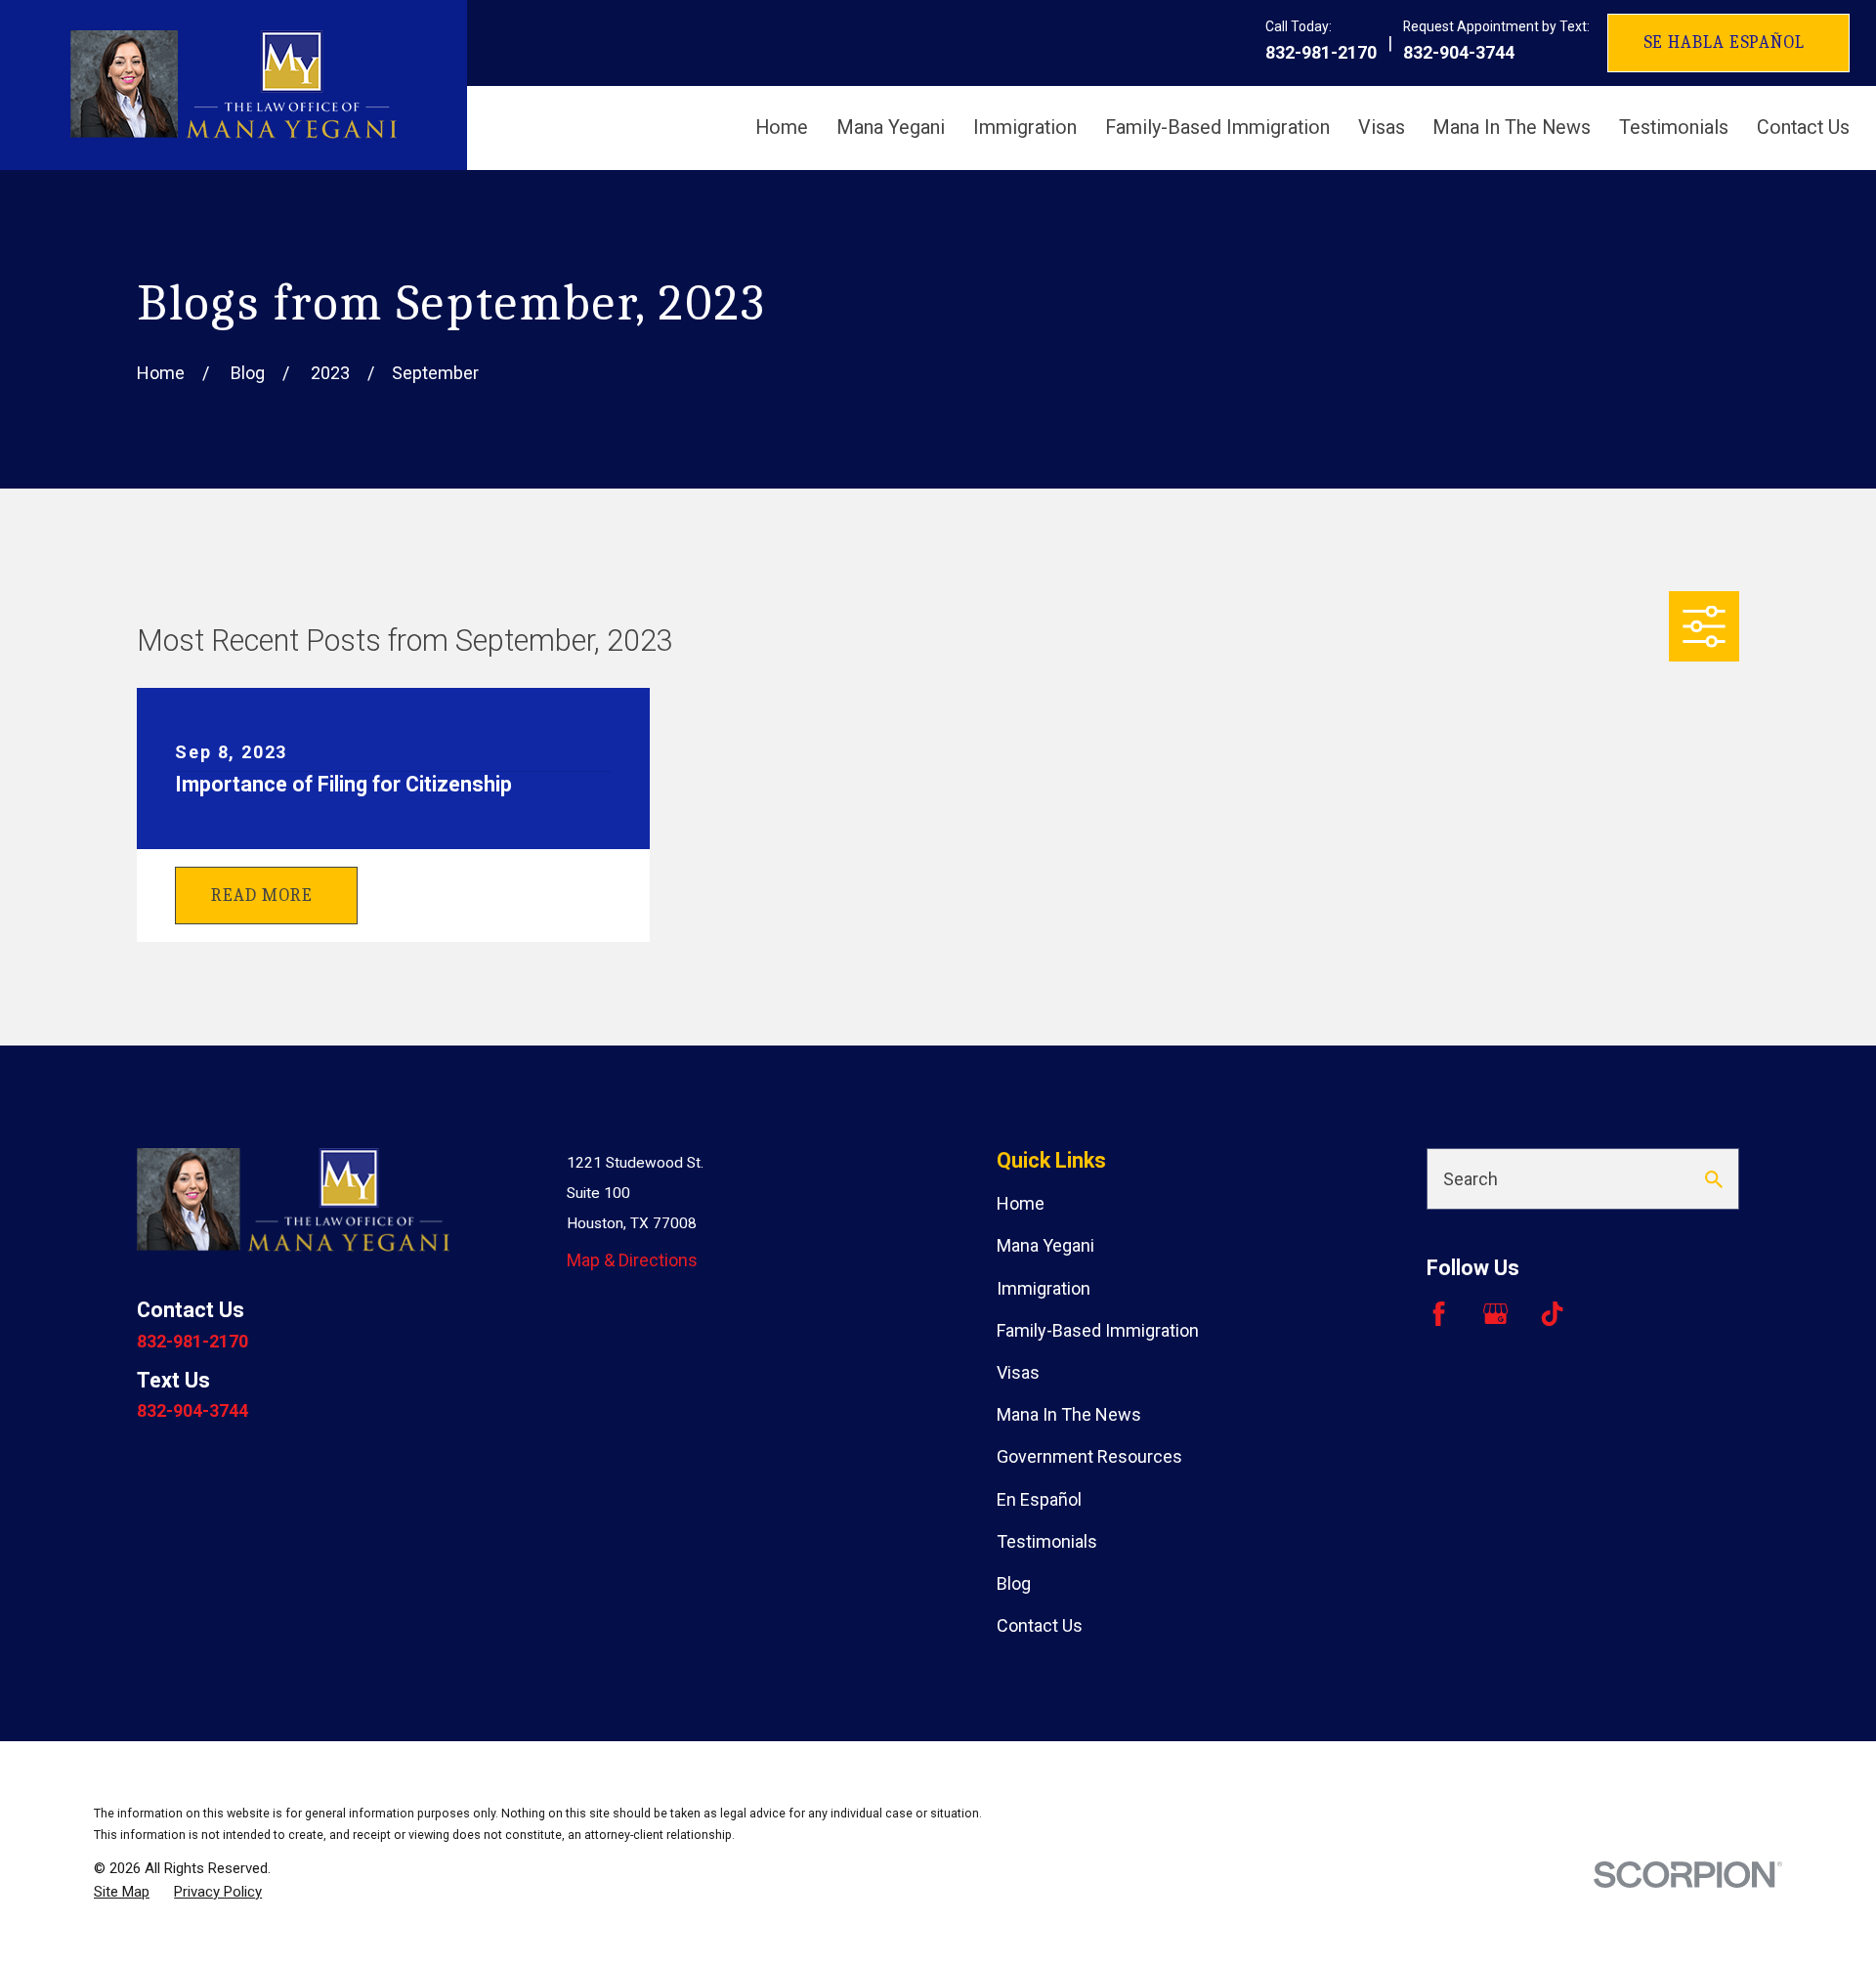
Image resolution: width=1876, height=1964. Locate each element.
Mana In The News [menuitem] (1512, 128)
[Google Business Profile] (1495, 1314)
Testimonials (1047, 1541)
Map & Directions (632, 1260)
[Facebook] (1439, 1314)
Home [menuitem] (782, 128)
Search (1471, 1179)
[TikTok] (1552, 1314)
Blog (1014, 1583)
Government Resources (1089, 1456)
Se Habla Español (1724, 43)
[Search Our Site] (1714, 1179)
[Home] (234, 85)
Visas (1018, 1372)
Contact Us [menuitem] (1803, 128)
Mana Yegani (1045, 1245)
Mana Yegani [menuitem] (891, 128)
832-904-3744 (1459, 53)
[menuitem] (122, 1892)
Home (1021, 1203)
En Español (1039, 1499)
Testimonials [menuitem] (1674, 128)
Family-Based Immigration (1098, 1330)
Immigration (1044, 1288)
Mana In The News (1069, 1414)
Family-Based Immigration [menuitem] (1217, 128)
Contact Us (1040, 1625)
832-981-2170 (1321, 53)
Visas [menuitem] (1382, 128)
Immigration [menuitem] (1025, 128)
